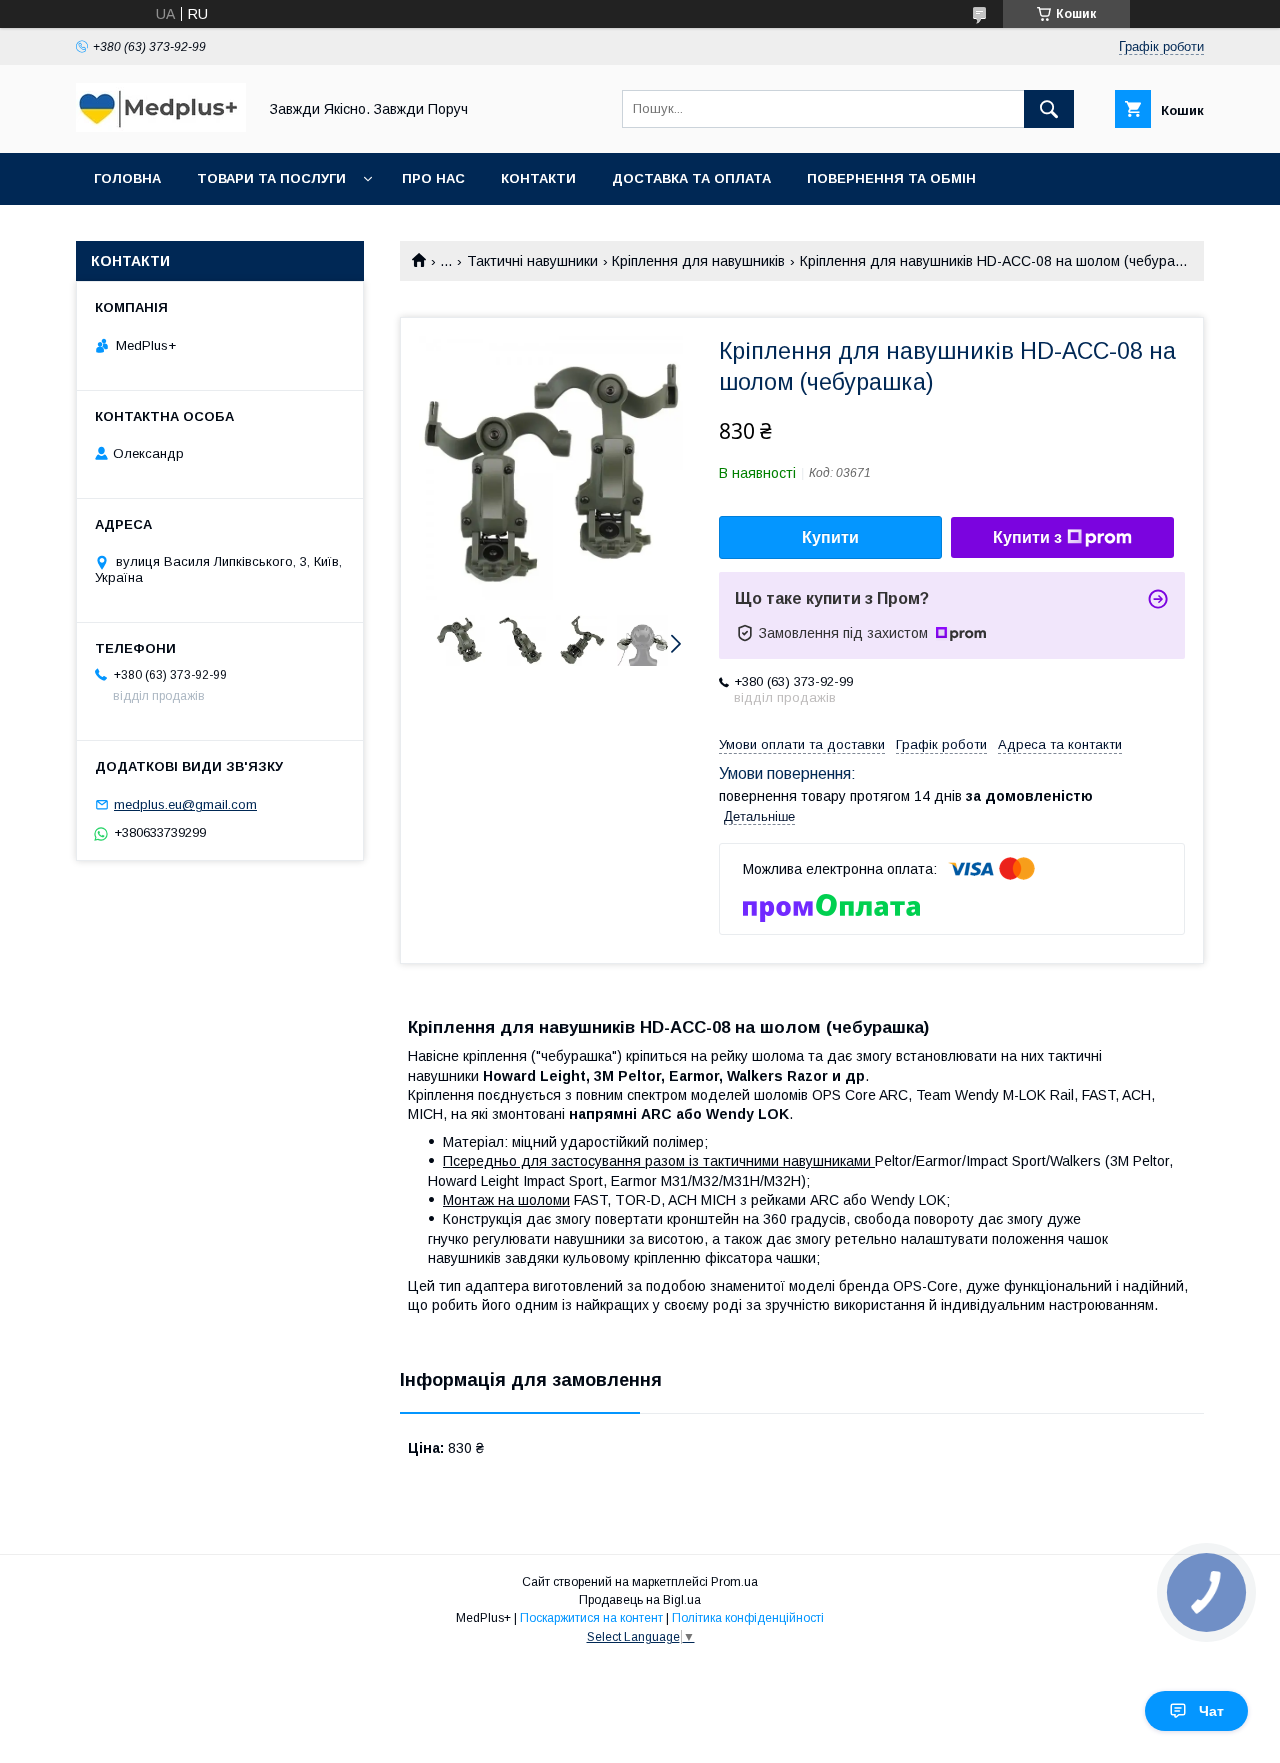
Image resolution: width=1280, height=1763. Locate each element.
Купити (830, 537)
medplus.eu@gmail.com (185, 804)
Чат (1211, 1711)
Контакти (538, 178)
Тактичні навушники (532, 261)
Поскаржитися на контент (591, 1618)
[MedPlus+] (161, 127)
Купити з (1027, 537)
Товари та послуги (271, 178)
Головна (127, 178)
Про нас (433, 178)
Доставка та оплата (691, 178)
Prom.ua (734, 1582)
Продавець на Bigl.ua (640, 1600)
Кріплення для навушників (698, 261)
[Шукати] (1049, 109)
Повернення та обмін (891, 178)
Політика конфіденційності (748, 1618)
